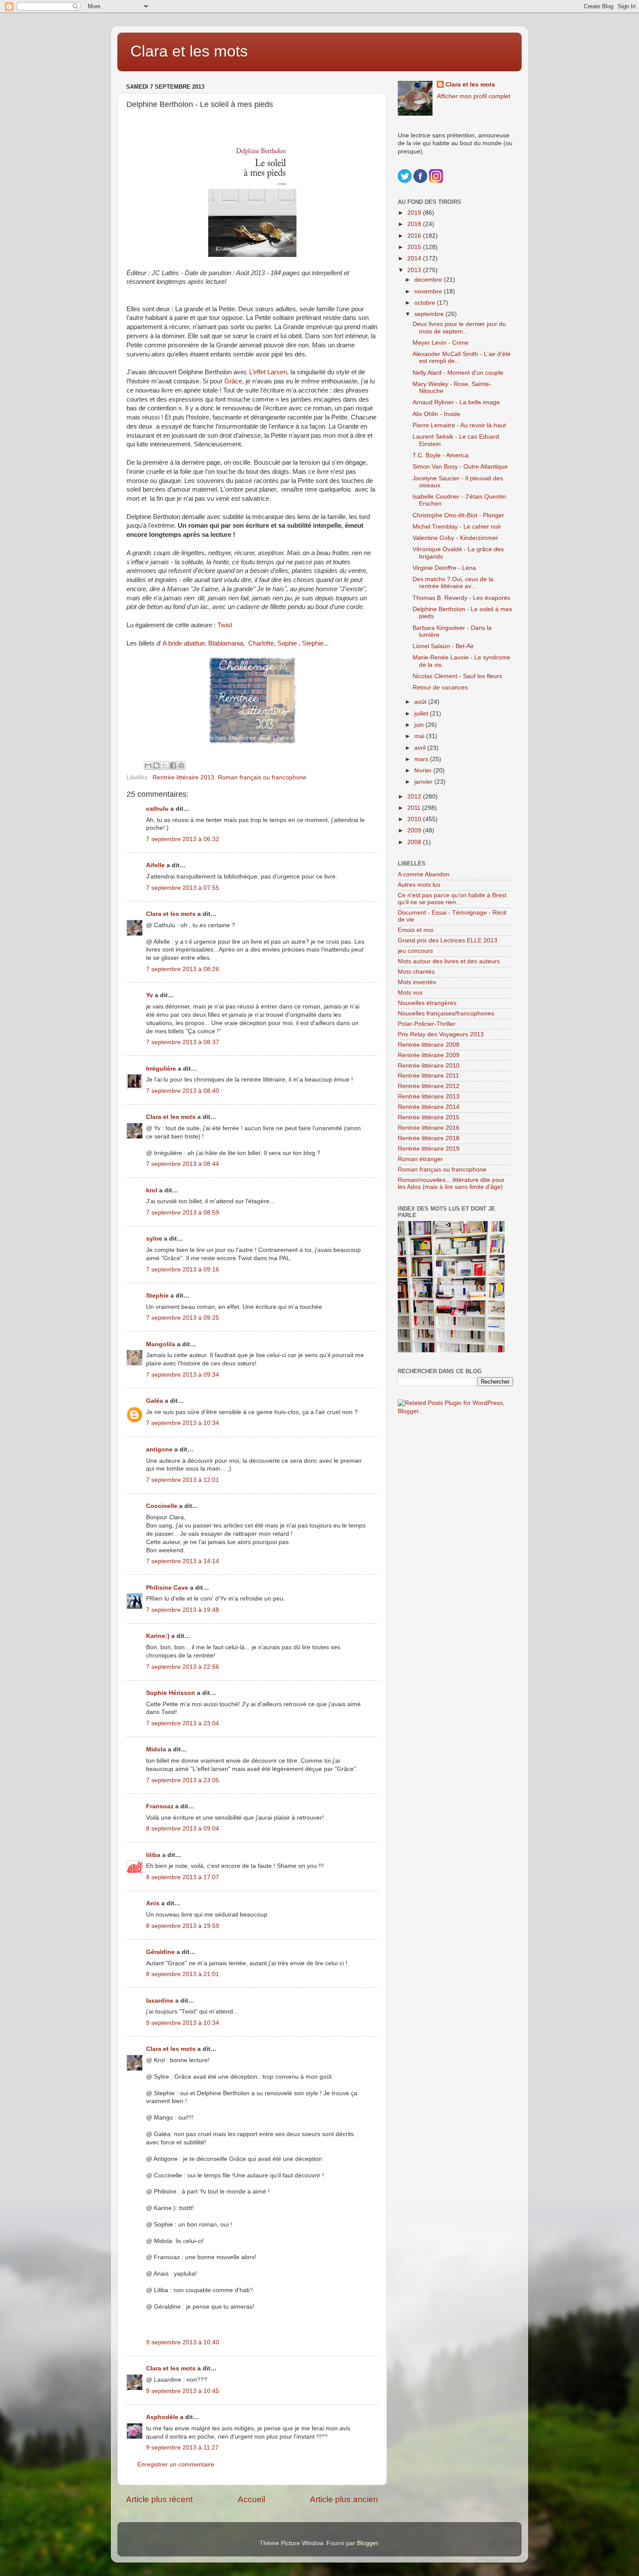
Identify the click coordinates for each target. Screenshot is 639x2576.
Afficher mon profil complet (474, 96)
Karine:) (158, 1636)
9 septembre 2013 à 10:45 (183, 2391)
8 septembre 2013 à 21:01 (183, 1974)
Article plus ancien (344, 2499)
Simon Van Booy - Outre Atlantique (460, 467)
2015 (415, 247)
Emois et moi (416, 930)
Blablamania (226, 643)
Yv (150, 995)
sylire (154, 1239)
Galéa (155, 1401)
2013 (415, 270)
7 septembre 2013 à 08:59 (183, 1213)
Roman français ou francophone (262, 777)
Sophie (288, 643)
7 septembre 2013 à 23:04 (183, 1723)
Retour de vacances (440, 687)
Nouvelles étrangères (427, 1003)
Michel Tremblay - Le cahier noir (457, 527)
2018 (415, 224)
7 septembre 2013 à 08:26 (183, 969)
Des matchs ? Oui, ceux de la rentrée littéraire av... (453, 583)
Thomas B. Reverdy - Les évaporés (461, 598)
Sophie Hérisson (171, 1693)
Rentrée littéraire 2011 (428, 1076)
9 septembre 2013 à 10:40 (183, 2342)
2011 (415, 808)
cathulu (157, 809)
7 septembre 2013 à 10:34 (183, 1423)
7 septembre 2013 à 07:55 (183, 888)
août (421, 702)
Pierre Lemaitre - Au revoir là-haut (459, 425)
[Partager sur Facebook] (173, 765)
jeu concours (415, 951)
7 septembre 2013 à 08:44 (183, 1164)
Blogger (367, 2543)
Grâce (233, 381)
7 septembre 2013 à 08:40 (183, 1091)
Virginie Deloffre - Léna (444, 568)
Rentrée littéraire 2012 (429, 1086)
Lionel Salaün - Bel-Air (443, 646)
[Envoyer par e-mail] (148, 765)
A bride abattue (184, 643)
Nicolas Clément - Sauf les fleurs (457, 676)
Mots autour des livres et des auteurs (449, 961)
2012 (415, 797)
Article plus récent (159, 2499)
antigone (159, 1449)
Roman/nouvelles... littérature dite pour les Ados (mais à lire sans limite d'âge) (451, 1183)
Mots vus (410, 993)
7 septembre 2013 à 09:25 (183, 1318)
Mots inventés (417, 982)
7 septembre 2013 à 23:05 (183, 1780)
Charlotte (261, 643)
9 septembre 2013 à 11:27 (182, 2448)
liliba (153, 1855)
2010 (415, 819)
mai (420, 736)
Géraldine (160, 1952)
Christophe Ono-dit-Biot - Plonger (458, 515)
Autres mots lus (419, 885)
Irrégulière (161, 1069)
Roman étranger (420, 1159)
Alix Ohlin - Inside (436, 414)
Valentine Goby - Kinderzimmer (455, 538)
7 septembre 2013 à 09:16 (183, 1270)
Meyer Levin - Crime (441, 343)
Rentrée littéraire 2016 (429, 1128)
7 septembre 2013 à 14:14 (183, 1561)
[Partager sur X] (165, 765)
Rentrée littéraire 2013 (183, 777)
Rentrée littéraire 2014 (429, 1107)
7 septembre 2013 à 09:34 (183, 1375)
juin (420, 725)
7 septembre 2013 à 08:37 (183, 1042)
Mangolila (161, 1344)
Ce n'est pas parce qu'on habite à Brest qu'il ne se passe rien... (452, 899)
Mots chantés (416, 972)
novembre (429, 291)
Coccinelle (162, 1506)
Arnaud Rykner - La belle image (456, 402)
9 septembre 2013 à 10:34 (183, 2023)
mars (422, 759)
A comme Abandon (424, 874)
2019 (415, 213)
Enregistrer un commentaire (176, 2465)
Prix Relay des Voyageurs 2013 (441, 1034)
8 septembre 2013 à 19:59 (183, 1926)
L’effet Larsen (268, 372)
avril (421, 748)
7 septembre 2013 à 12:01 (183, 1480)
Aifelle (155, 865)
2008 (415, 842)
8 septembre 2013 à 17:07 (183, 1877)
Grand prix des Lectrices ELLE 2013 (448, 940)
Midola (156, 1749)
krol (152, 1190)
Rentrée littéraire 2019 (429, 1149)
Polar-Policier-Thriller (427, 1024)
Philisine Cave (167, 1588)
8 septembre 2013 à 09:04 (183, 1829)
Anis (153, 1903)
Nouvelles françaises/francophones (446, 1013)
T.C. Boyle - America (441, 455)
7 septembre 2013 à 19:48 (183, 1610)
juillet (422, 714)
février (424, 770)
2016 (415, 236)
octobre (426, 303)
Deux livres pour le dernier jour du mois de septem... (459, 328)
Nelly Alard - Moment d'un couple (458, 373)
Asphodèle (162, 2417)
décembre (429, 280)
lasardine (160, 2001)
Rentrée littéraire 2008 (429, 1045)
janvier (424, 782)
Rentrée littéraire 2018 (429, 1138)
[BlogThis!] (156, 765)
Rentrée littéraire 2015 (429, 1117)
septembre (430, 314)
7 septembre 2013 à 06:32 (183, 839)
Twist (225, 625)
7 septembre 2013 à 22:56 (183, 1667)
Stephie (313, 643)
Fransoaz (160, 1806)
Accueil (251, 2499)
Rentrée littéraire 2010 (429, 1066)
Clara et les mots (189, 51)
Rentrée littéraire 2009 (429, 1055)
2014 (415, 258)
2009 (415, 830)
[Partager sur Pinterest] (181, 765)
